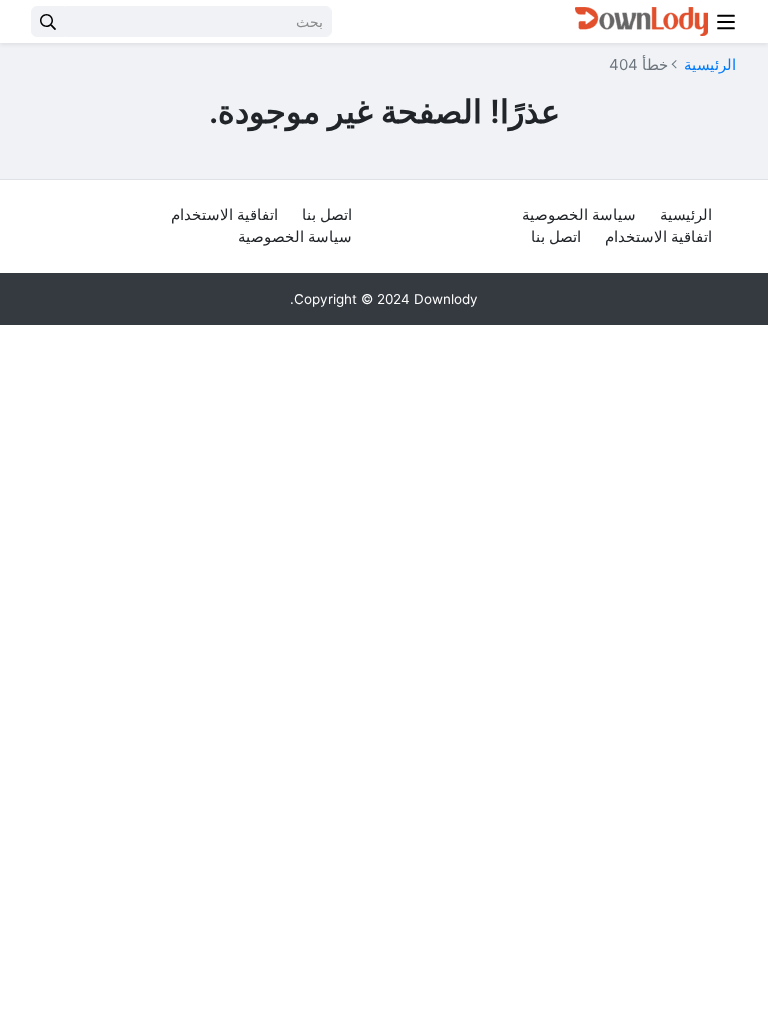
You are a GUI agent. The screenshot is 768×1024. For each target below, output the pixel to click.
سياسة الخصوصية (579, 214)
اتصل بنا (556, 236)
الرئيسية (710, 64)
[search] (48, 21)
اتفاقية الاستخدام (658, 236)
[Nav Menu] (726, 21)
